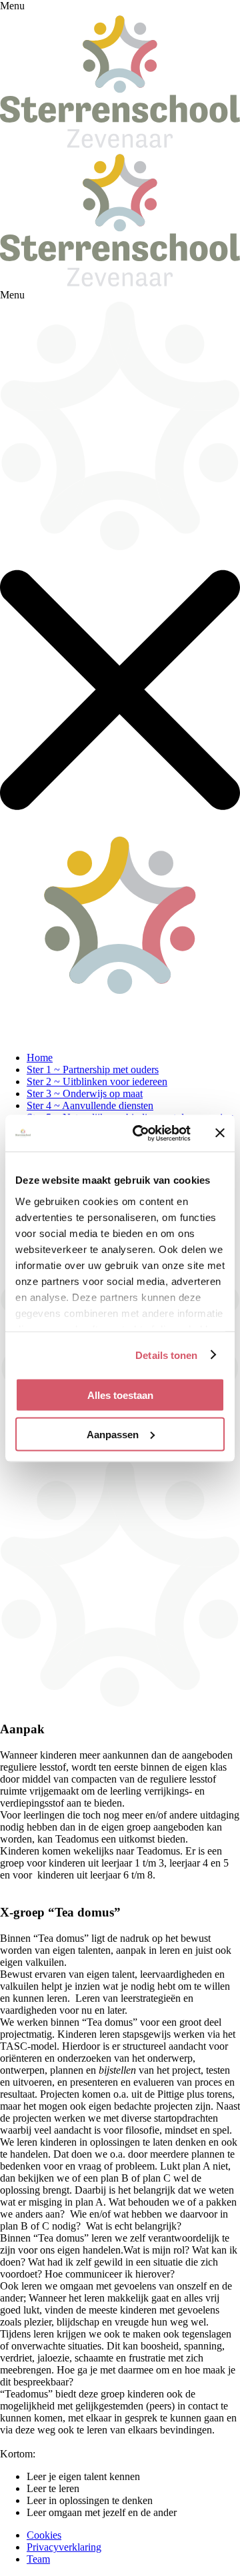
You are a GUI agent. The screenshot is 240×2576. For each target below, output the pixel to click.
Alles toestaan (120, 1395)
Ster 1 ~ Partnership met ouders (93, 1070)
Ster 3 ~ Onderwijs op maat (85, 1093)
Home (40, 1058)
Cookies (44, 2535)
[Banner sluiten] (220, 1133)
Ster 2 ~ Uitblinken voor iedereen (97, 1081)
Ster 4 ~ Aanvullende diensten (90, 1105)
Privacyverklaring (64, 2547)
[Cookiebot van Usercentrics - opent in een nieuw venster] (141, 1133)
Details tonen (166, 1355)
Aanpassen (113, 1434)
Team (38, 2559)
